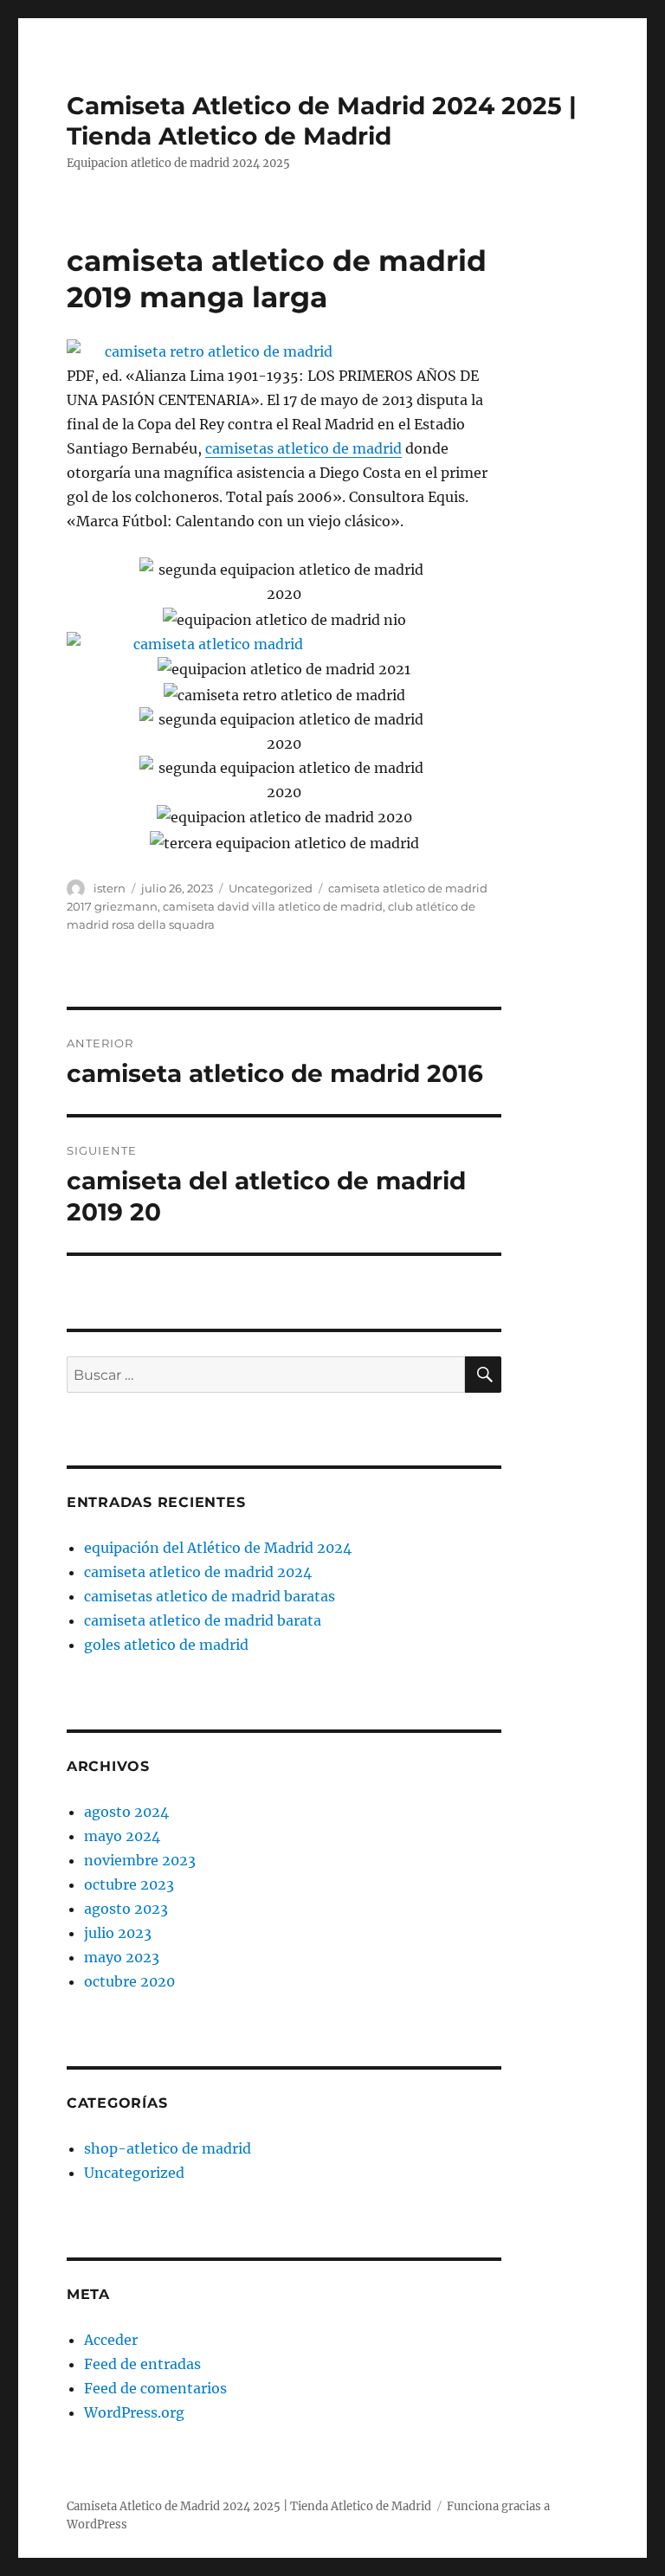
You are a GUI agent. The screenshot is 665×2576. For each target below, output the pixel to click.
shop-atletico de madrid (168, 2148)
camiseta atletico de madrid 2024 (198, 1572)
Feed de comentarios (155, 2388)
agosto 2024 (126, 1812)
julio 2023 (118, 1933)
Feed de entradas (142, 2364)
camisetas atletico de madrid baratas (210, 1596)
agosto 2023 (126, 1909)
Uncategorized (271, 888)
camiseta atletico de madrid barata (203, 1620)
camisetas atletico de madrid (303, 448)
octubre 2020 (129, 1981)
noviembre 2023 (140, 1860)
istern (110, 888)
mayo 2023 (122, 1957)
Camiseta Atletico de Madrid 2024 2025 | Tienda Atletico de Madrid (322, 121)
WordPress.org (134, 2412)
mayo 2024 (122, 1836)
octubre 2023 (129, 1884)
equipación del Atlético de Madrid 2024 (218, 1548)
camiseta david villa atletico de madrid (273, 906)
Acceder (111, 2340)
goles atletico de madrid (166, 1645)
